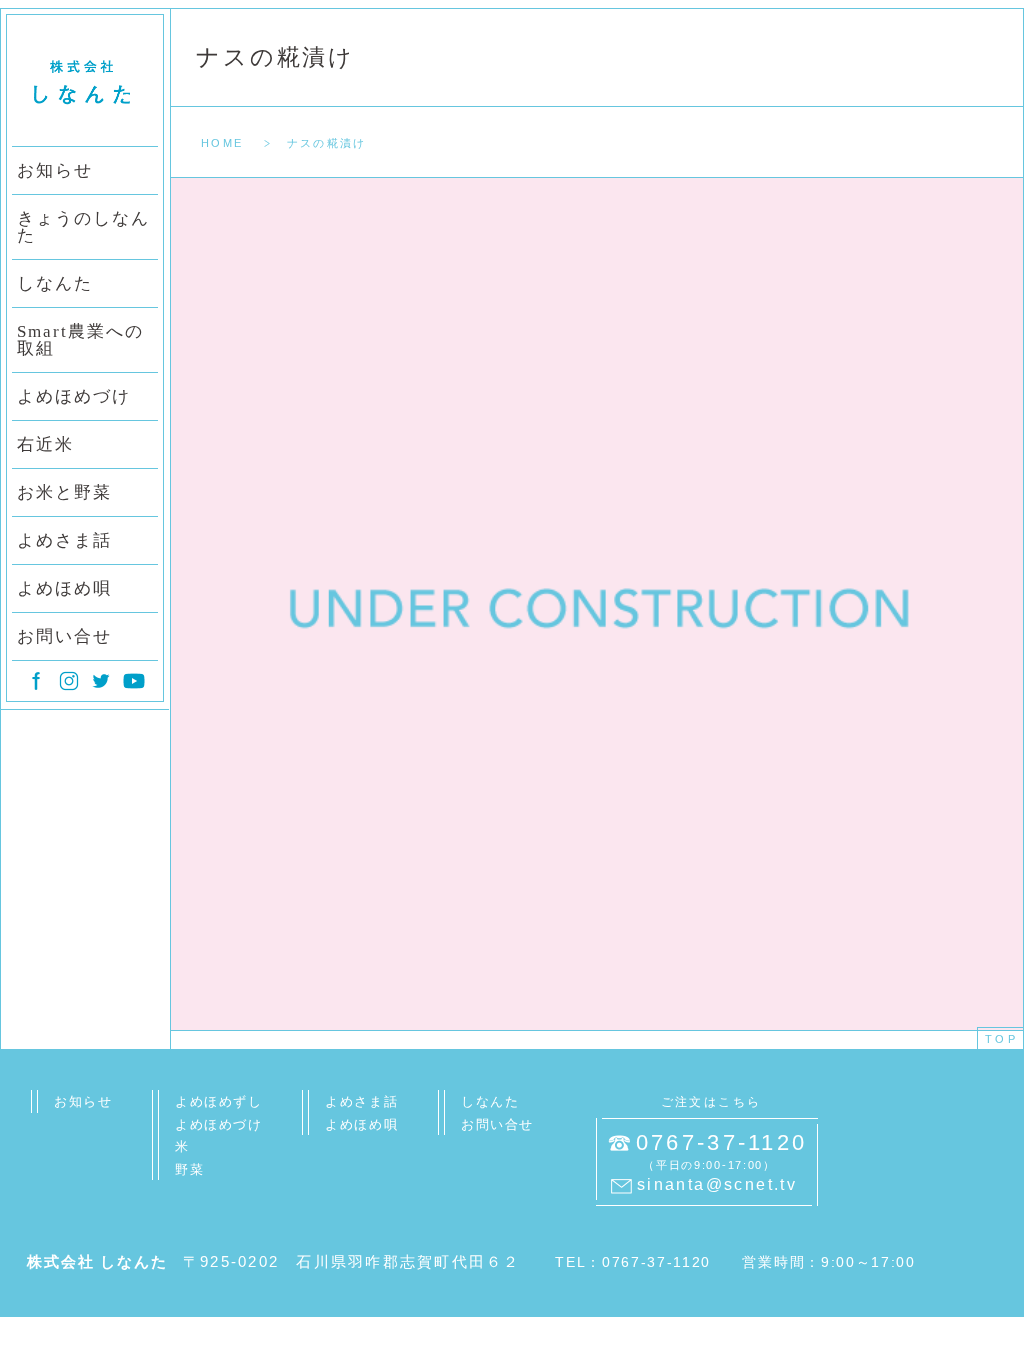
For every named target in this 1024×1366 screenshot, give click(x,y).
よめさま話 (64, 540)
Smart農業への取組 (80, 340)
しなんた (55, 283)
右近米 (45, 444)
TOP (1001, 1039)
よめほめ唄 (64, 588)
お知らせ (55, 170)
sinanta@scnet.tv (717, 1184)
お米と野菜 (64, 492)
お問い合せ (64, 636)
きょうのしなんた (83, 227)
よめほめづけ (74, 396)
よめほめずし (218, 1101)
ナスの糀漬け (275, 57)
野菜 (189, 1169)
